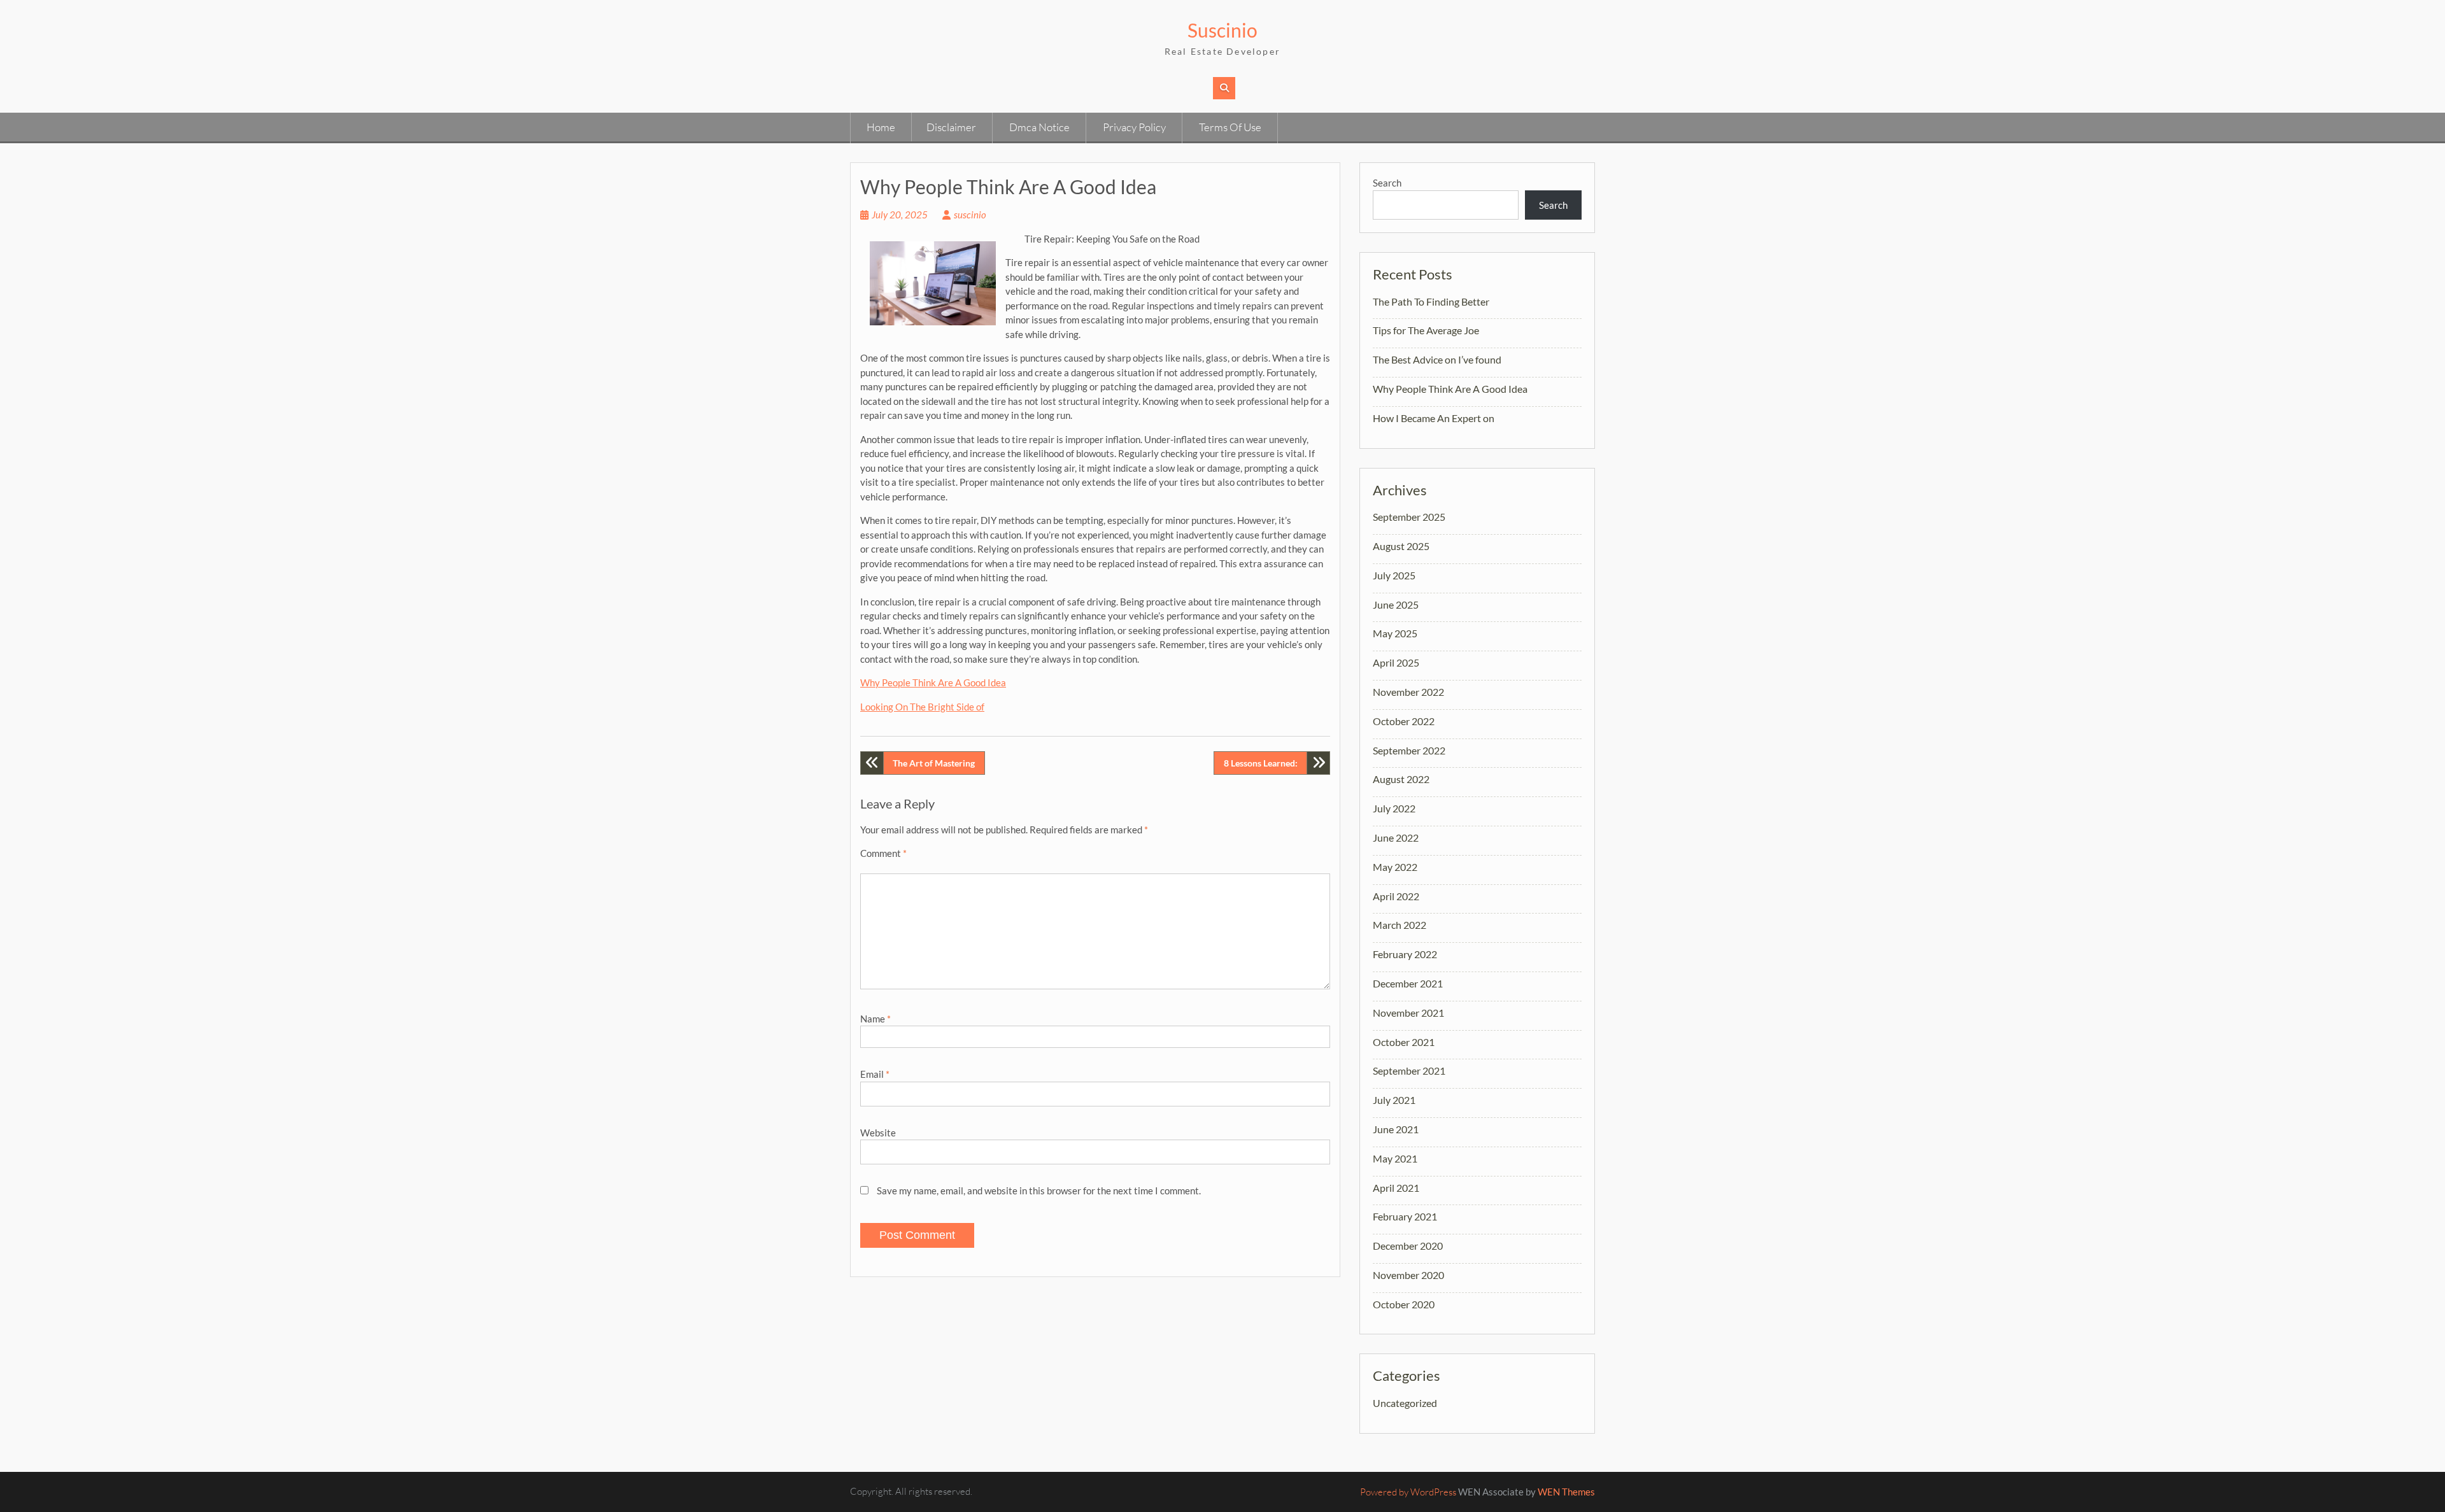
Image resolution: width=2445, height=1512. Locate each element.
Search (1387, 183)
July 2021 (1394, 1100)
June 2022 (1396, 837)
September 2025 (1409, 517)
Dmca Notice (1039, 127)
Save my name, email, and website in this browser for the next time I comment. (1039, 1191)
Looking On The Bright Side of (922, 707)
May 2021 (1395, 1158)
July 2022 (1394, 808)
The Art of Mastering (934, 763)
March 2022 (1400, 925)
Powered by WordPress (1408, 1492)
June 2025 (1396, 604)
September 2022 (1409, 750)
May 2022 (1395, 867)
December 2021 (1408, 983)
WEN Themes (1566, 1492)
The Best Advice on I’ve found (1437, 359)
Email (875, 1074)
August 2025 (1401, 546)
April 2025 (1396, 662)
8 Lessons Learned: (1261, 763)
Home (881, 127)
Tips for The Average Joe (1426, 330)
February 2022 (1405, 954)
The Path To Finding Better (1431, 301)
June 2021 (1396, 1129)
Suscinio (1222, 30)
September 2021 (1409, 1070)
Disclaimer (951, 127)
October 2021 (1404, 1042)
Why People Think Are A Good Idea (933, 682)
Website (878, 1133)
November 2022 (1408, 692)
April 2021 (1396, 1188)
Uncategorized (1405, 1403)
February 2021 (1405, 1216)
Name (875, 1019)
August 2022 (1401, 779)
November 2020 (1408, 1275)
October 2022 (1404, 721)
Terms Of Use (1230, 127)
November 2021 (1408, 1013)
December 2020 (1408, 1246)
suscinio (970, 215)
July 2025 (1394, 575)
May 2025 (1395, 633)
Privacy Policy (1134, 127)
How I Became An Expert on (1434, 418)
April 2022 (1396, 896)
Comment (883, 853)
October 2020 (1404, 1304)
